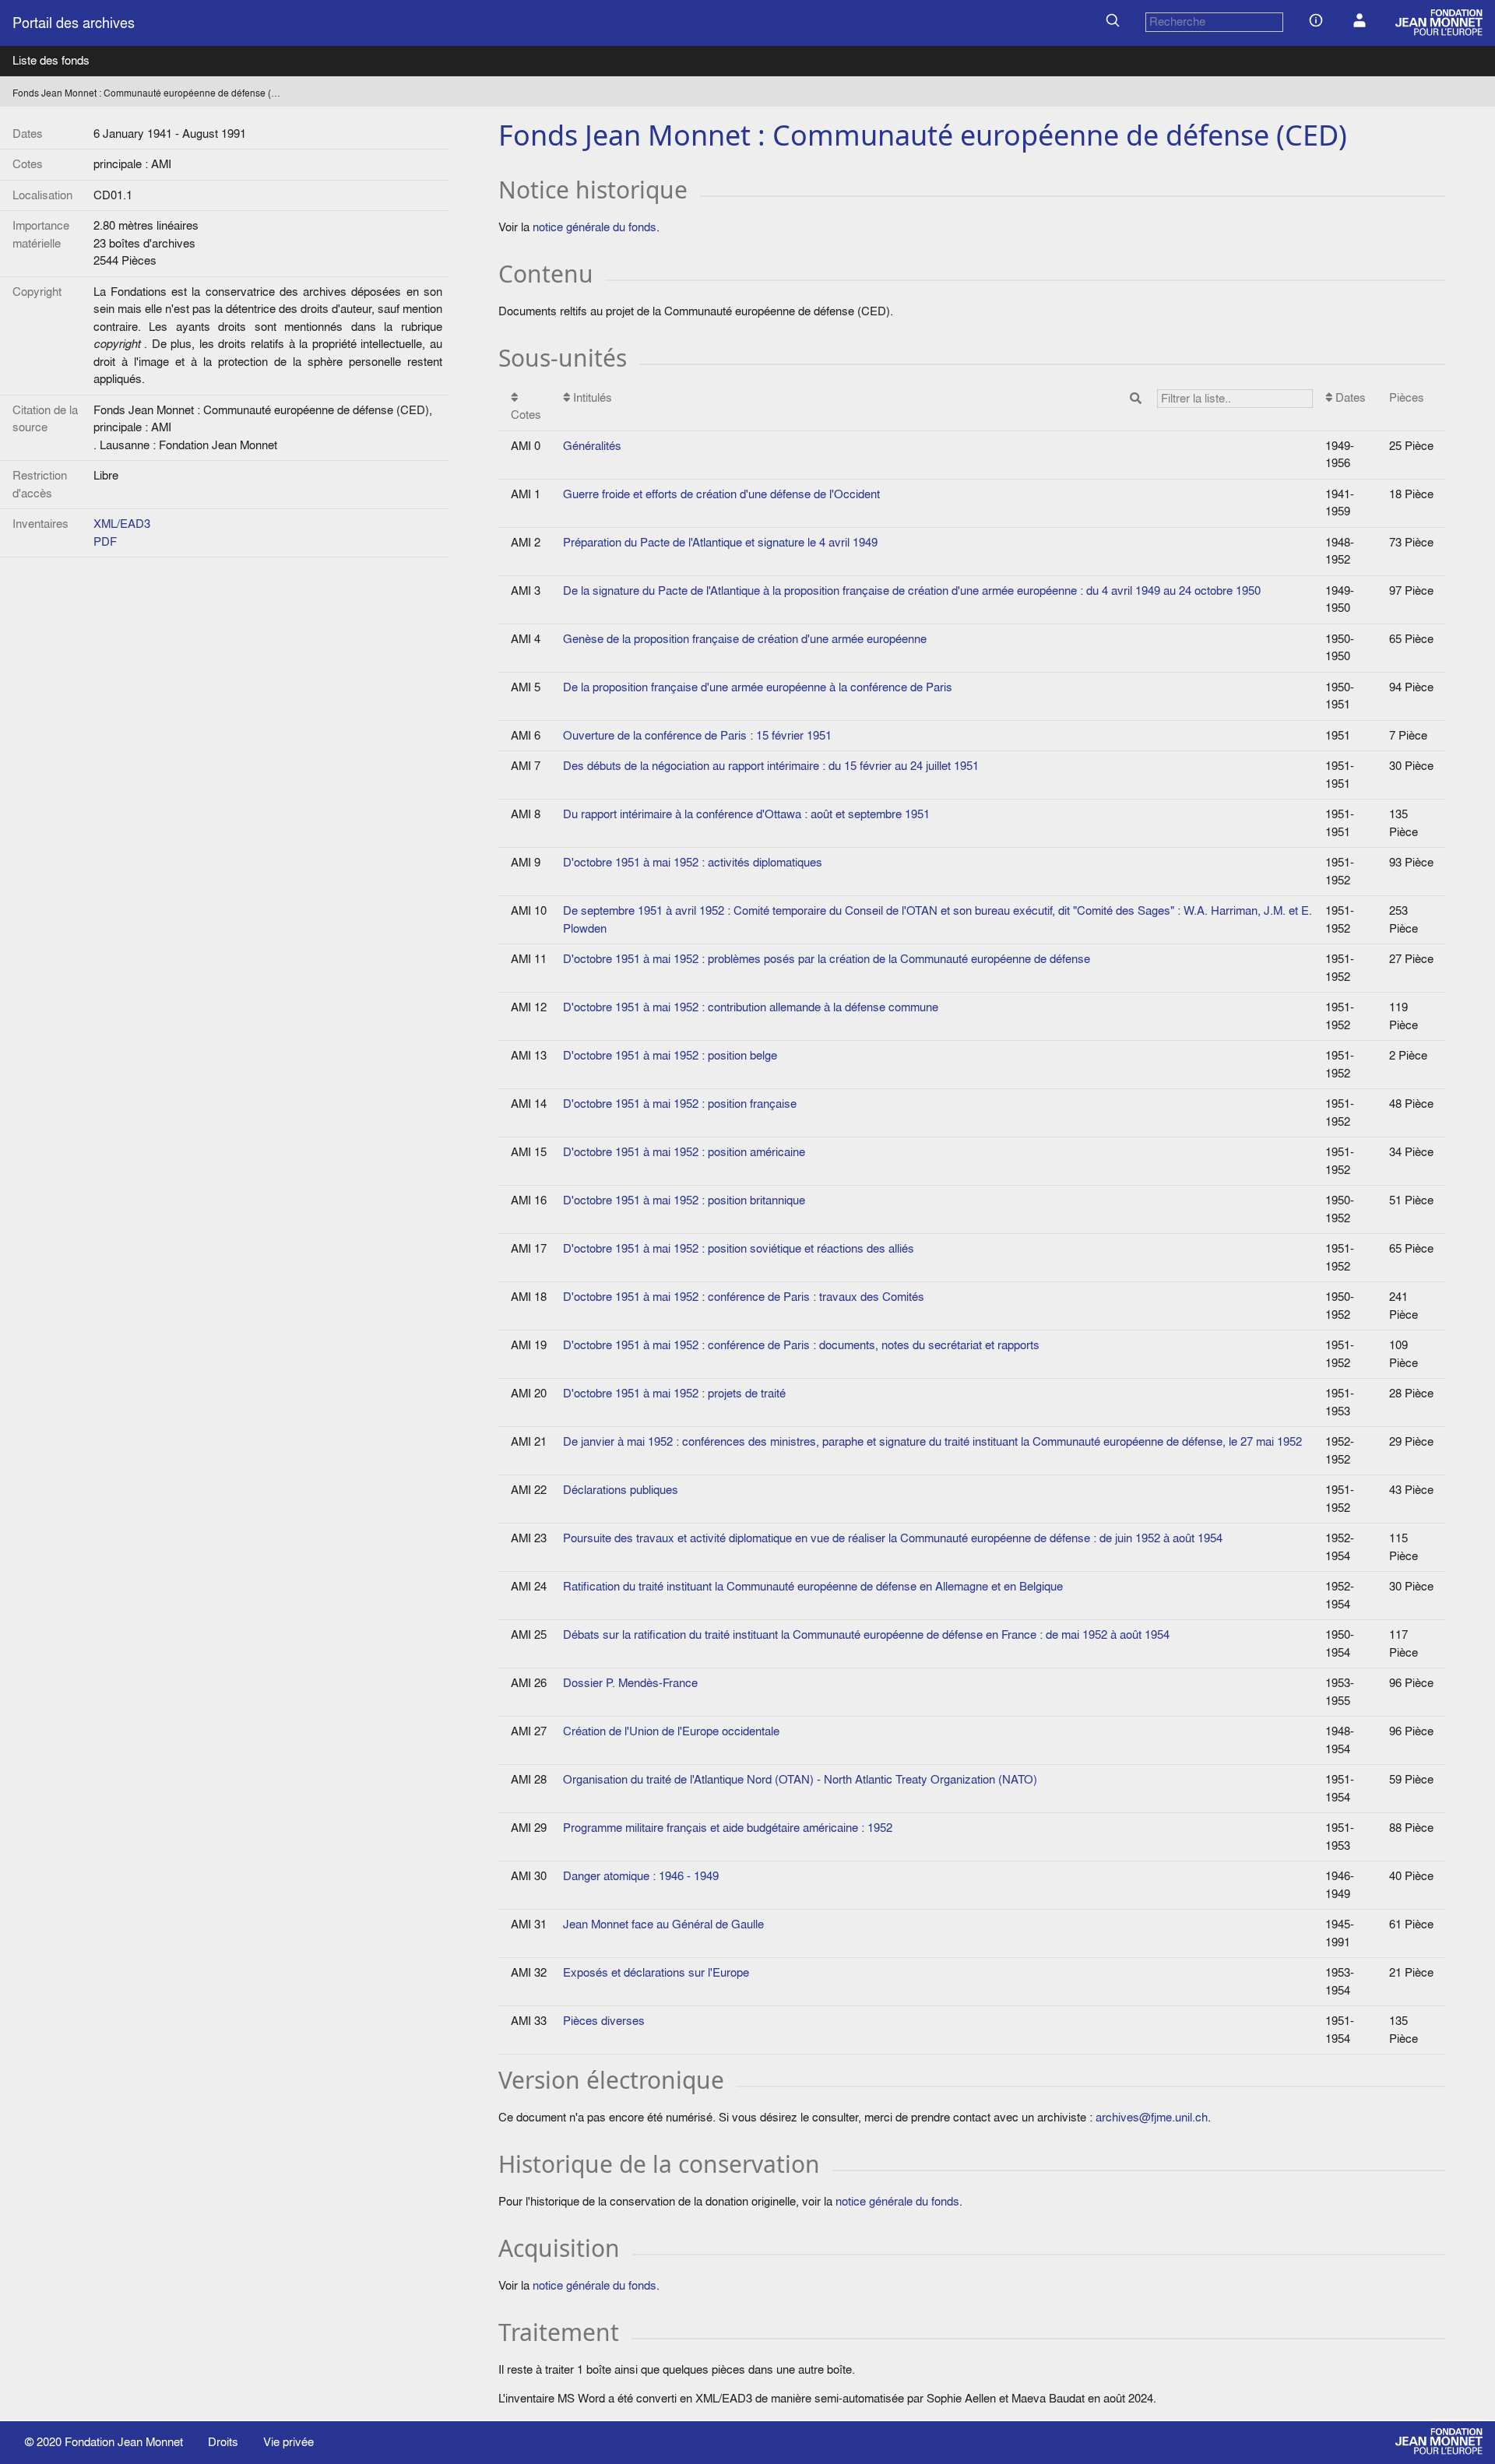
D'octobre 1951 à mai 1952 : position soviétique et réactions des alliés (739, 1248)
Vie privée (288, 2442)
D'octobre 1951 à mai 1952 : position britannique (684, 1200)
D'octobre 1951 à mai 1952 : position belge (670, 1055)
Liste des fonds (51, 60)
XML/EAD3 (122, 524)
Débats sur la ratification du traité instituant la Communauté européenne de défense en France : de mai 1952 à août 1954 (866, 1634)
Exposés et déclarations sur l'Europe (656, 1972)
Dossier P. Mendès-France (630, 1683)
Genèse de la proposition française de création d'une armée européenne (745, 639)
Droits (223, 2442)
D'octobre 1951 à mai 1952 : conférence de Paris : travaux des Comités (744, 1297)
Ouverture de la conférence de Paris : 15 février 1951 (697, 735)
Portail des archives (74, 23)
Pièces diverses (604, 2021)
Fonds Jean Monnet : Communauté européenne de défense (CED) (149, 93)
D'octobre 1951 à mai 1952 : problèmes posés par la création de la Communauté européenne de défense (827, 959)
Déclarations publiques (621, 1490)
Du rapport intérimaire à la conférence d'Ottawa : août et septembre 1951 (746, 814)
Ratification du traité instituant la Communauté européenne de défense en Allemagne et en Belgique (813, 1586)
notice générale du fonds (594, 227)
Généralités (592, 446)
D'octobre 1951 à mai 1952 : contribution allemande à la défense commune (751, 1007)
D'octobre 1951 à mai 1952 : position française (680, 1104)
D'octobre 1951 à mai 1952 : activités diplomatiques (693, 862)
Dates (1349, 397)
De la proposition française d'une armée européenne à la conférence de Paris (758, 687)
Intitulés (591, 397)
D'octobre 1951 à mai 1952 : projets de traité (674, 1393)
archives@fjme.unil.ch (1152, 2117)
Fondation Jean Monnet (124, 2442)
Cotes (526, 415)
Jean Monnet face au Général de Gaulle (663, 1924)
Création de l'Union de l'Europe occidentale (671, 1731)
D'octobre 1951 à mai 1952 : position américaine (684, 1152)
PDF (105, 541)
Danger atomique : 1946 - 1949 (641, 1876)
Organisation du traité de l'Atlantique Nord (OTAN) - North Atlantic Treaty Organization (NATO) (800, 1779)
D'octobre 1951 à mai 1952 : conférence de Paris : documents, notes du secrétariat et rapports (801, 1345)
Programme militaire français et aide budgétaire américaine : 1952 (728, 1828)
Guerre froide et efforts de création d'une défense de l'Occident (721, 494)
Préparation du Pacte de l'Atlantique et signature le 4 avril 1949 (720, 542)
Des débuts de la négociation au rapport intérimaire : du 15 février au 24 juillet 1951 (771, 766)
